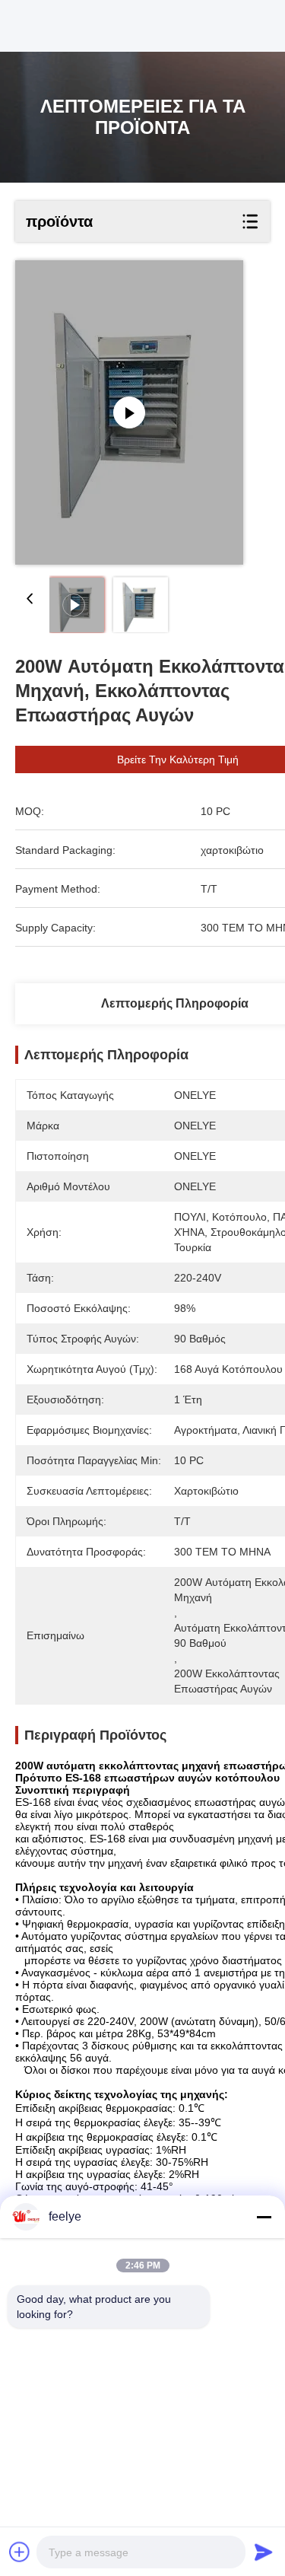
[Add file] (20, 2552)
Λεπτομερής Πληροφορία (175, 1003)
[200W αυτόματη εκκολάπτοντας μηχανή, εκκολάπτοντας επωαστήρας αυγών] (129, 412)
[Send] (264, 2552)
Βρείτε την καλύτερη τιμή (178, 759)
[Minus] (264, 2217)
